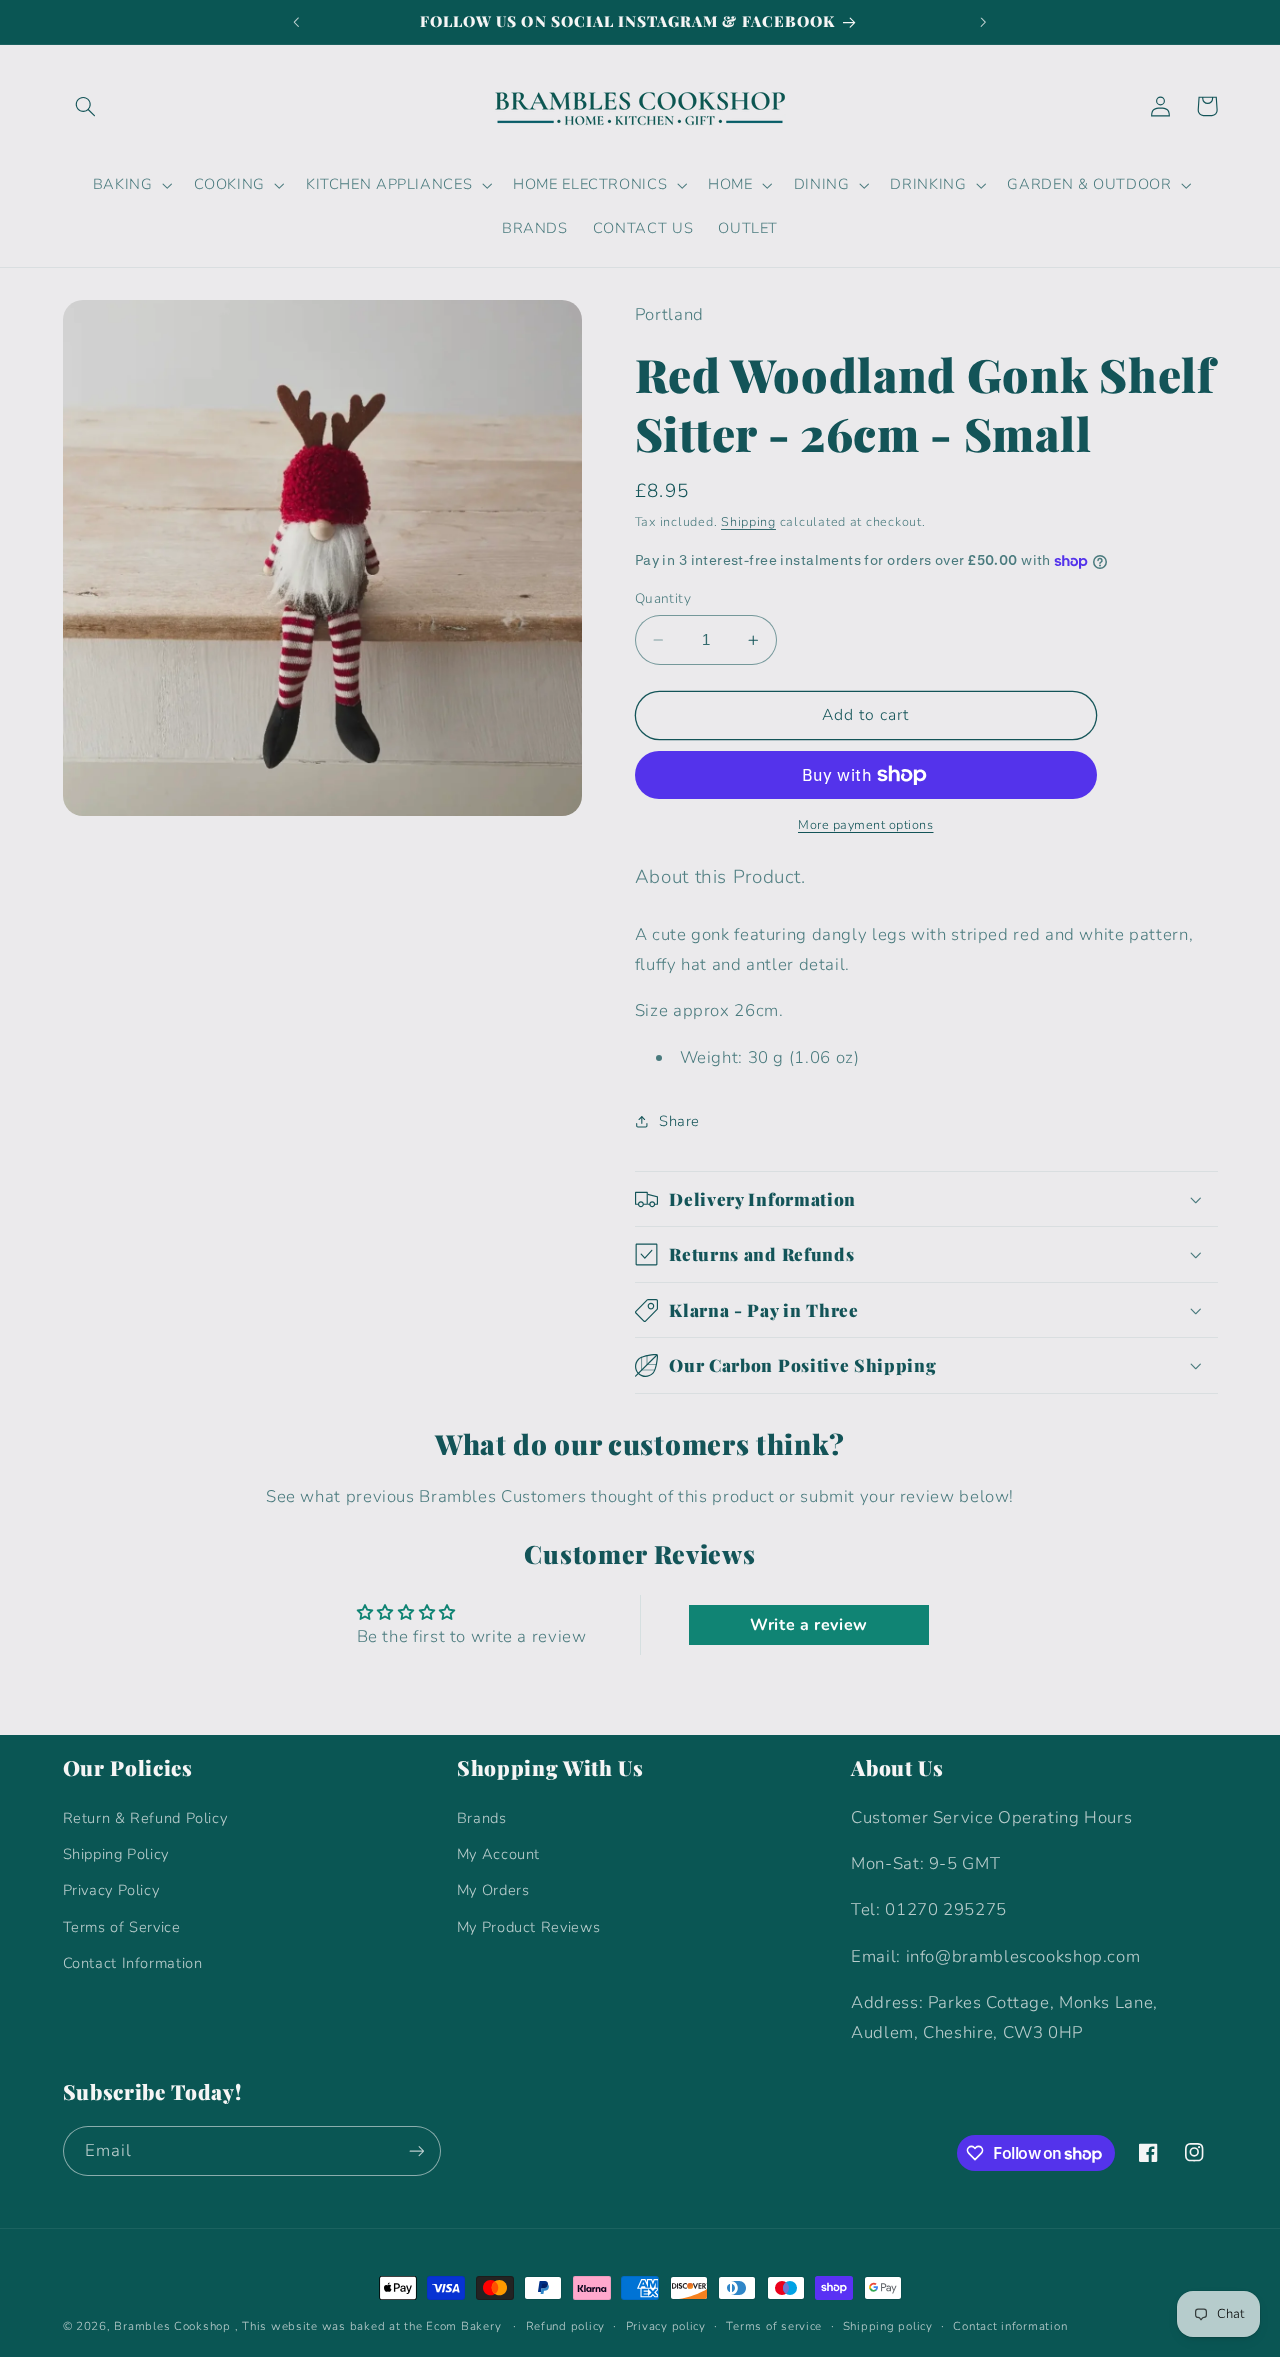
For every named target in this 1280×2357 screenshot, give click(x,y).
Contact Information (133, 1963)
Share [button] (679, 1121)
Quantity (663, 598)
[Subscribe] (416, 2150)
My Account (498, 1854)
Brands (482, 1818)
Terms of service (774, 2326)
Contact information (1010, 2326)
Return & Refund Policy (145, 1818)
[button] (86, 106)
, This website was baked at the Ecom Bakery (368, 2326)
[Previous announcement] (297, 22)
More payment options (866, 824)
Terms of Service (122, 1927)
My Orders (493, 1890)
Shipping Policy (116, 1854)
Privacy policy (666, 2326)
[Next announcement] (983, 22)
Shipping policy (888, 2326)
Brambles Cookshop (172, 2326)
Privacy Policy (111, 1890)
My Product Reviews (528, 1927)
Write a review (809, 1625)
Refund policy (566, 2326)
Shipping (748, 521)
